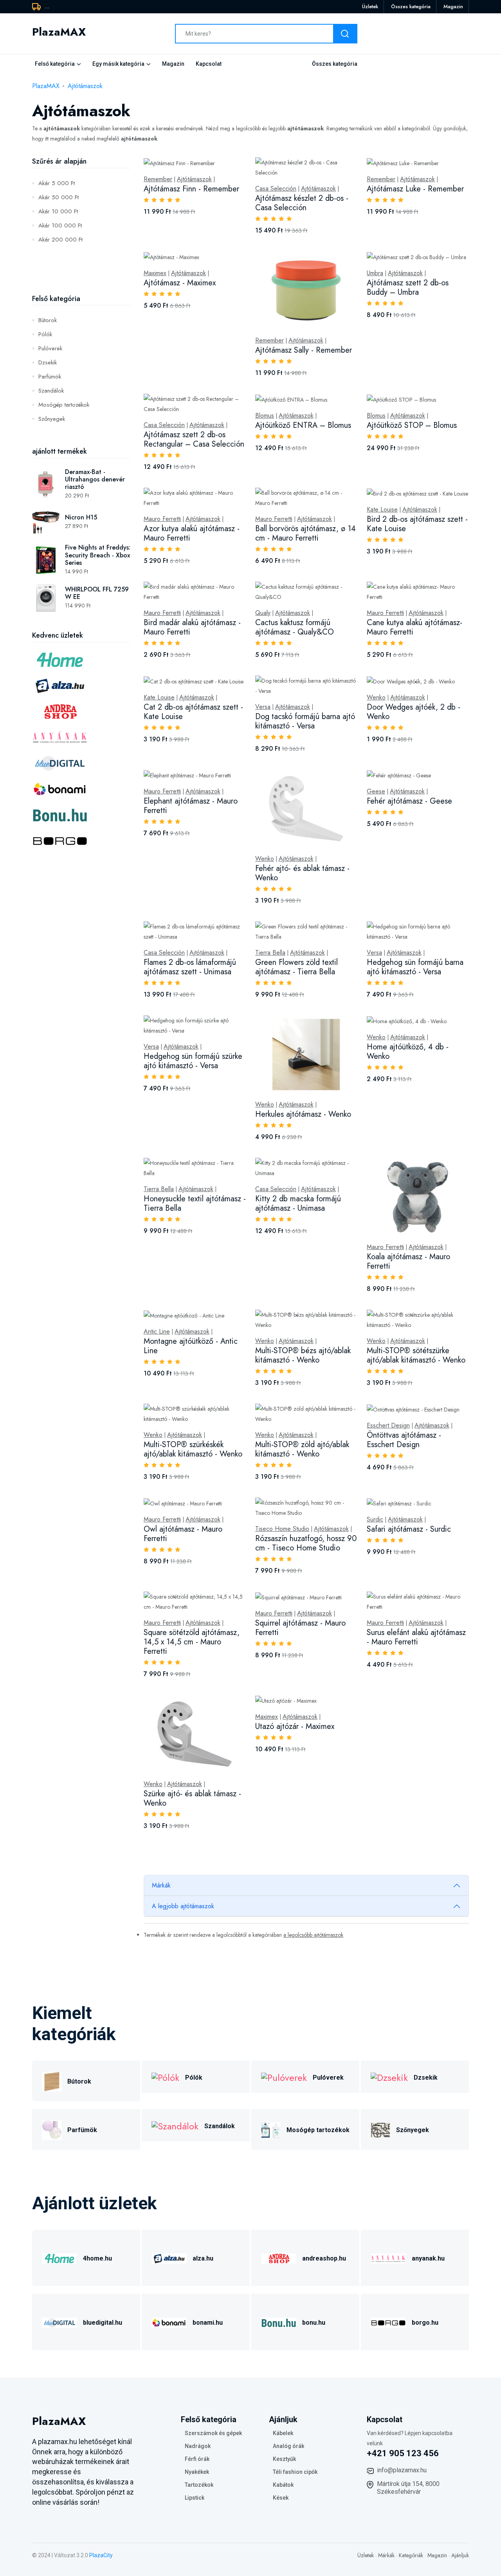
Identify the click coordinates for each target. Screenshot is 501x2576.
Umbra (375, 273)
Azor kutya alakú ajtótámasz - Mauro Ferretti (192, 533)
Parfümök (50, 377)
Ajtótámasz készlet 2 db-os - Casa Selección (302, 203)
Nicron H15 (81, 517)
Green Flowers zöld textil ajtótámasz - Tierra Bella (296, 967)
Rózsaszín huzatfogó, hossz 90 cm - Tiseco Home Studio (306, 1543)
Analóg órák (288, 2446)
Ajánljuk (460, 2555)
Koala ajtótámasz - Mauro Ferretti (408, 1261)
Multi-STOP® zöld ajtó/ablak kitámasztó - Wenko (302, 1449)
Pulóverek (50, 348)
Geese (376, 791)
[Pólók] (165, 2077)
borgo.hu (425, 2323)
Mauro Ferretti (162, 519)
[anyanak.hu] (388, 2258)
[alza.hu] (169, 2258)
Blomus (265, 416)
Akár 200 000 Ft (60, 240)
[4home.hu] (59, 2258)
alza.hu (203, 2258)
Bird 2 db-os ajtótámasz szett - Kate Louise (417, 524)
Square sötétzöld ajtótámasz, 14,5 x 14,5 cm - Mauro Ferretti (192, 1642)
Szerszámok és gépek (213, 2433)
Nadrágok (198, 2446)
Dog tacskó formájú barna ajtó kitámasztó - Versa (305, 721)
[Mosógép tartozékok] (271, 2129)
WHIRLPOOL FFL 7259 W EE (97, 593)
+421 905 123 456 (403, 2453)
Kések (281, 2498)
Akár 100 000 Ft (60, 225)
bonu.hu (314, 2323)
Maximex (155, 273)
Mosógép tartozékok (64, 405)
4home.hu (97, 2258)
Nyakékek (197, 2472)
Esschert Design (388, 1426)
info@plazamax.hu (402, 2470)
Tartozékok (199, 2485)
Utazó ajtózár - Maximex (295, 1726)
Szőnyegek (52, 419)
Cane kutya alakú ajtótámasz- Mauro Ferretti (414, 627)
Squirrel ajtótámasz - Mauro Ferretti (300, 1628)
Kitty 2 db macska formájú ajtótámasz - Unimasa (298, 1203)
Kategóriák (411, 2555)
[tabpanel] (306, 1002)
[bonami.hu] (169, 2322)
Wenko (376, 698)
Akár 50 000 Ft (59, 197)
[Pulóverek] (284, 2077)
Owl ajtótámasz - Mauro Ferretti (183, 1534)
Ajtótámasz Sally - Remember (304, 350)
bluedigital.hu (103, 2323)
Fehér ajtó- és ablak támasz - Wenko (302, 873)
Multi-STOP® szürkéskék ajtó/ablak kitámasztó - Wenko (193, 1449)
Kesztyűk (284, 2459)
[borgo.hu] (388, 2322)
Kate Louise (382, 510)
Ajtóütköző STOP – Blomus (412, 425)
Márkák (161, 1885)
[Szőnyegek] (380, 2129)
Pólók (45, 334)
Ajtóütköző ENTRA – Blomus (303, 425)
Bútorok (48, 320)
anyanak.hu (428, 2258)
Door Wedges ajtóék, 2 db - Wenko (414, 712)
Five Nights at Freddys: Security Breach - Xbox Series (98, 555)
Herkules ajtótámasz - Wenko (303, 1114)
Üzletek (370, 6)
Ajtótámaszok (85, 86)
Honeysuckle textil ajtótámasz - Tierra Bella (195, 1203)
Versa (263, 707)
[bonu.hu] (279, 2322)
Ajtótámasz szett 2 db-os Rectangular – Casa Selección (194, 439)
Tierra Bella (270, 953)
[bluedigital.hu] (59, 2322)
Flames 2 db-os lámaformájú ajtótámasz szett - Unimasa (190, 967)
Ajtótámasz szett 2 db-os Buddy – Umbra (408, 288)
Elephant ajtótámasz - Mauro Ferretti (191, 806)
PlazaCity (101, 2555)
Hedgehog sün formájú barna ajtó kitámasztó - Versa (415, 967)
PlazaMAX (46, 86)
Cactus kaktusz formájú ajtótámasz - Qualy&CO (295, 627)
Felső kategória (55, 64)
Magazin (453, 6)
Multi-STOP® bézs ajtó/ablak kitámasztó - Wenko (303, 1355)
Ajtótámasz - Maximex (180, 283)
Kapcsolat (209, 64)
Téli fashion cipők (295, 2472)
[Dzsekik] (389, 2077)
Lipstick (195, 2498)
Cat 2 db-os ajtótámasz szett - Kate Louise (193, 712)
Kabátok (283, 2485)
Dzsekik (48, 362)
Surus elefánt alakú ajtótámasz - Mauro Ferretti (416, 1637)
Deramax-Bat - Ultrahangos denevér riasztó (95, 479)
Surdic (375, 1520)
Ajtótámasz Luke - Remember (415, 189)
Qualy (263, 613)
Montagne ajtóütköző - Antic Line (191, 1346)
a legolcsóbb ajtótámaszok (313, 1935)
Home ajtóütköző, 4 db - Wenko (408, 1052)
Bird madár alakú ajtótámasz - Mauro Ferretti (192, 627)
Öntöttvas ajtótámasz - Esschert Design (404, 1440)
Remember (158, 179)
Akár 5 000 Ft (57, 183)
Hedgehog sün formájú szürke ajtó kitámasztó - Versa (193, 1061)
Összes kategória (411, 6)
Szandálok (51, 391)
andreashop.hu (324, 2258)
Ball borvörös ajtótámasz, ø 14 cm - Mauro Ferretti (305, 533)
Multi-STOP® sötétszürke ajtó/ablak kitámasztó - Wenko (416, 1355)
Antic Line (157, 1332)
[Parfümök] (52, 2129)
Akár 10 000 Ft (58, 211)
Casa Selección (276, 189)
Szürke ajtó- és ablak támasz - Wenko (192, 1798)
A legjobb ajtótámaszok (183, 1906)
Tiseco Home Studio (282, 1529)
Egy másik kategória (118, 64)
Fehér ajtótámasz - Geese (409, 801)
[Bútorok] (52, 2081)
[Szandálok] (175, 2125)
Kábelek (283, 2433)
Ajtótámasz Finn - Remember (191, 189)
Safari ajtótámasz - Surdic (409, 1529)
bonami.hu (208, 2323)
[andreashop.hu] (279, 2258)
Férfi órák (197, 2459)
